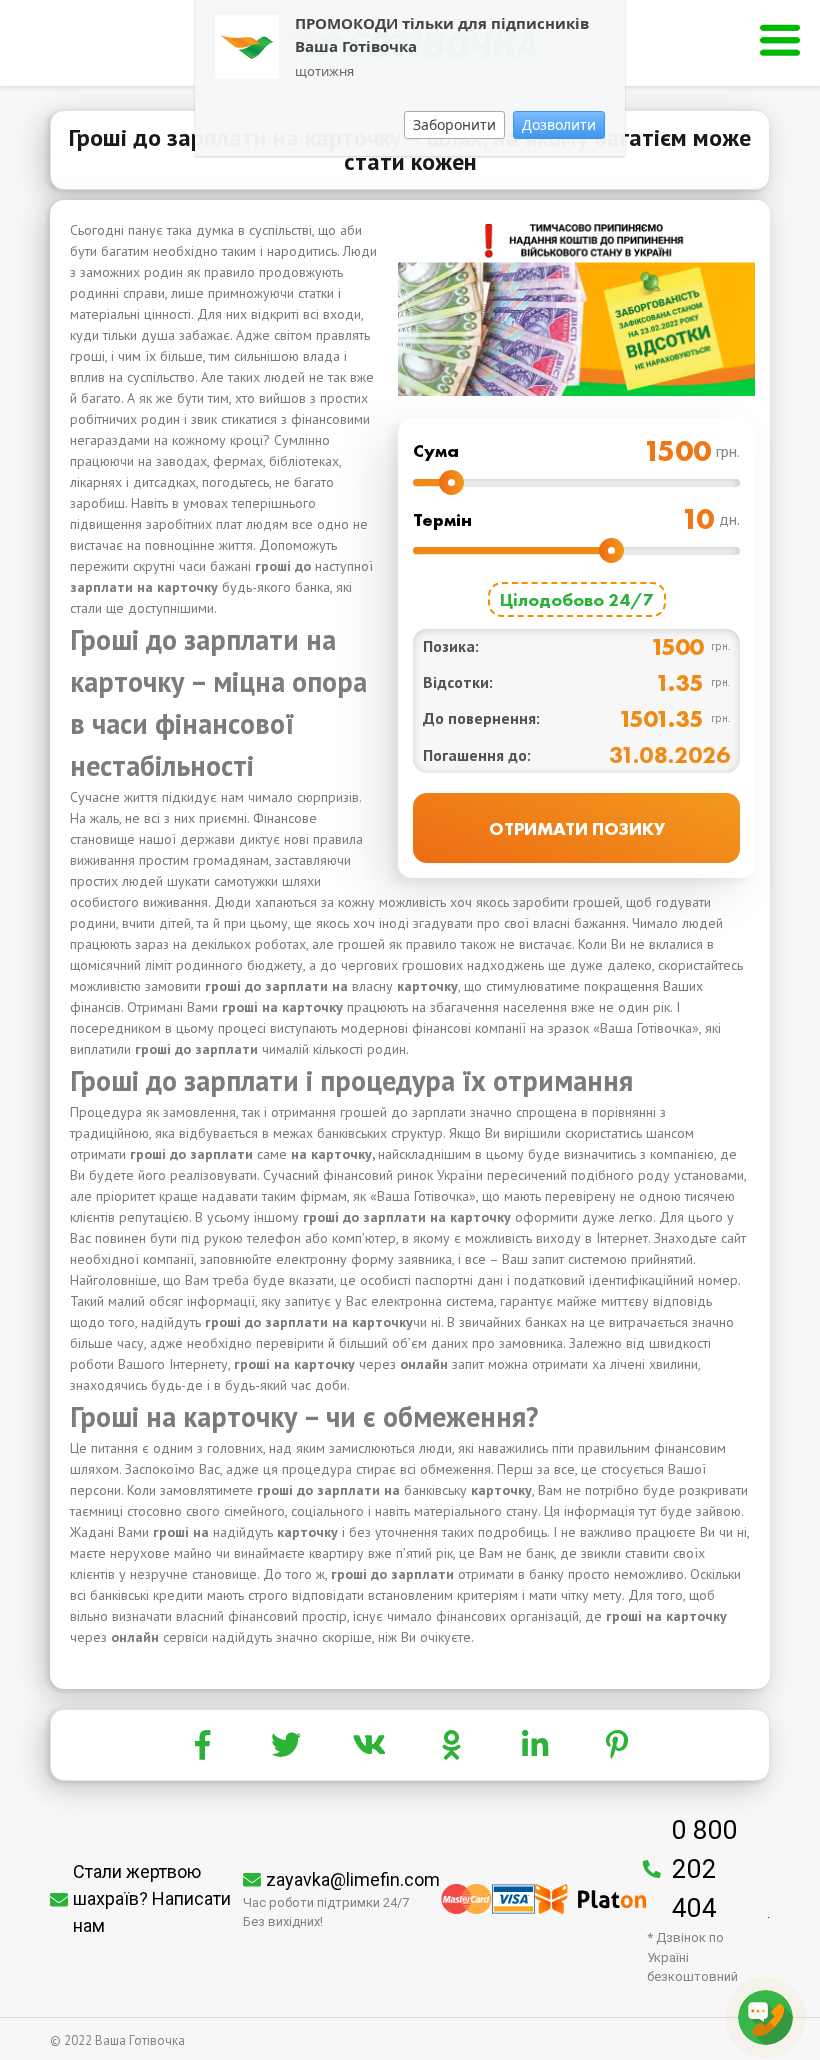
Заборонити (454, 124)
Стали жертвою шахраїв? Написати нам (152, 1898)
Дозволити (559, 124)
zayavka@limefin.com (353, 1879)
